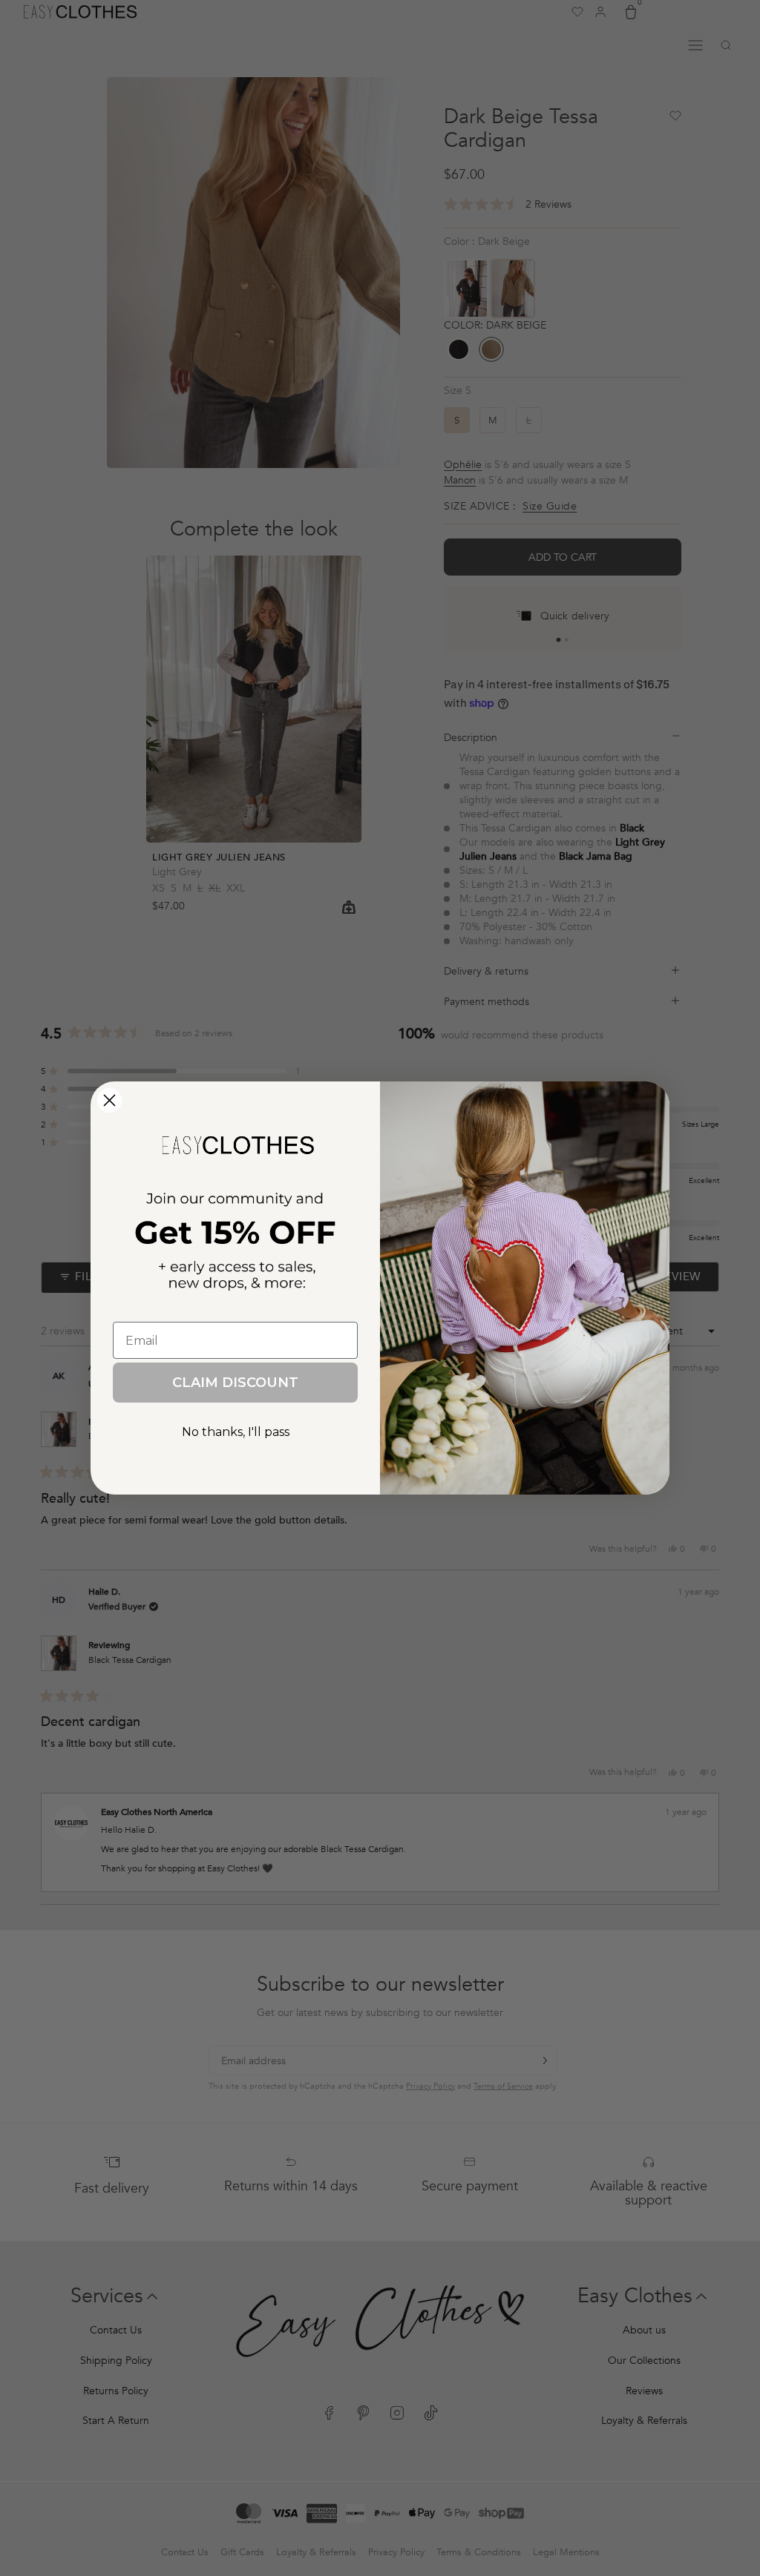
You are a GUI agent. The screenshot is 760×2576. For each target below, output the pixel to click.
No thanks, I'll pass (236, 1432)
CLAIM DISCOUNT (235, 1383)
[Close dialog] (109, 1100)
